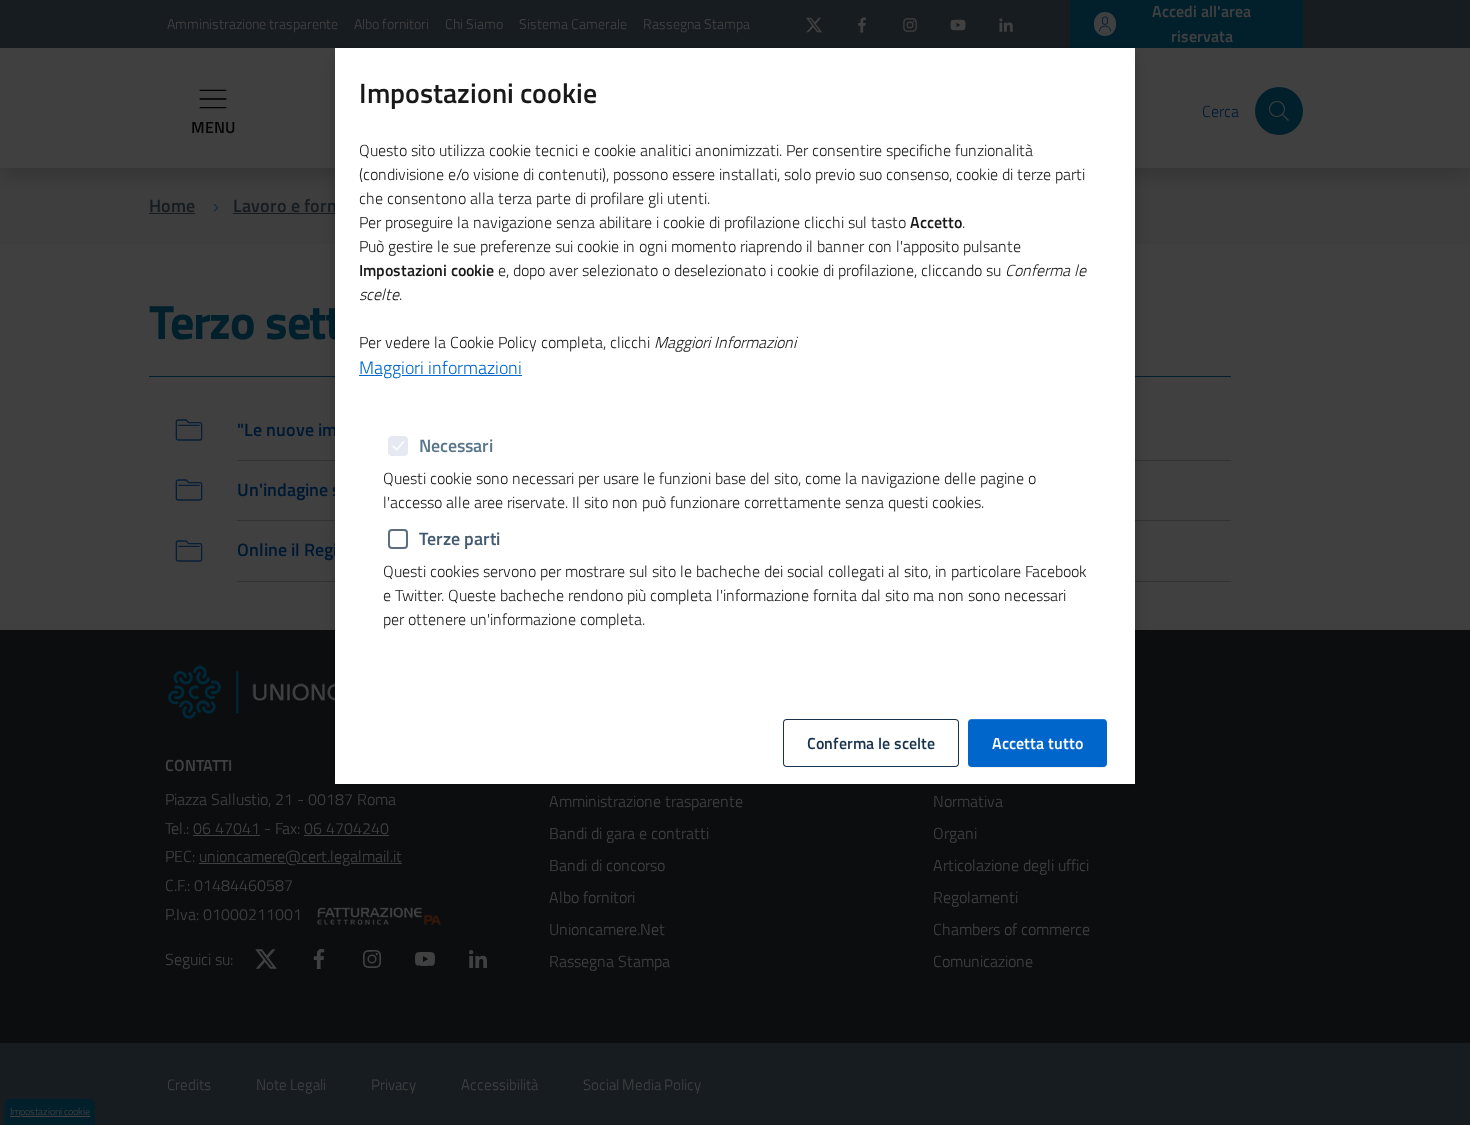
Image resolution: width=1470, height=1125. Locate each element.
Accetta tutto (1037, 743)
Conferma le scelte (871, 743)
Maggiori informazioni (440, 367)
